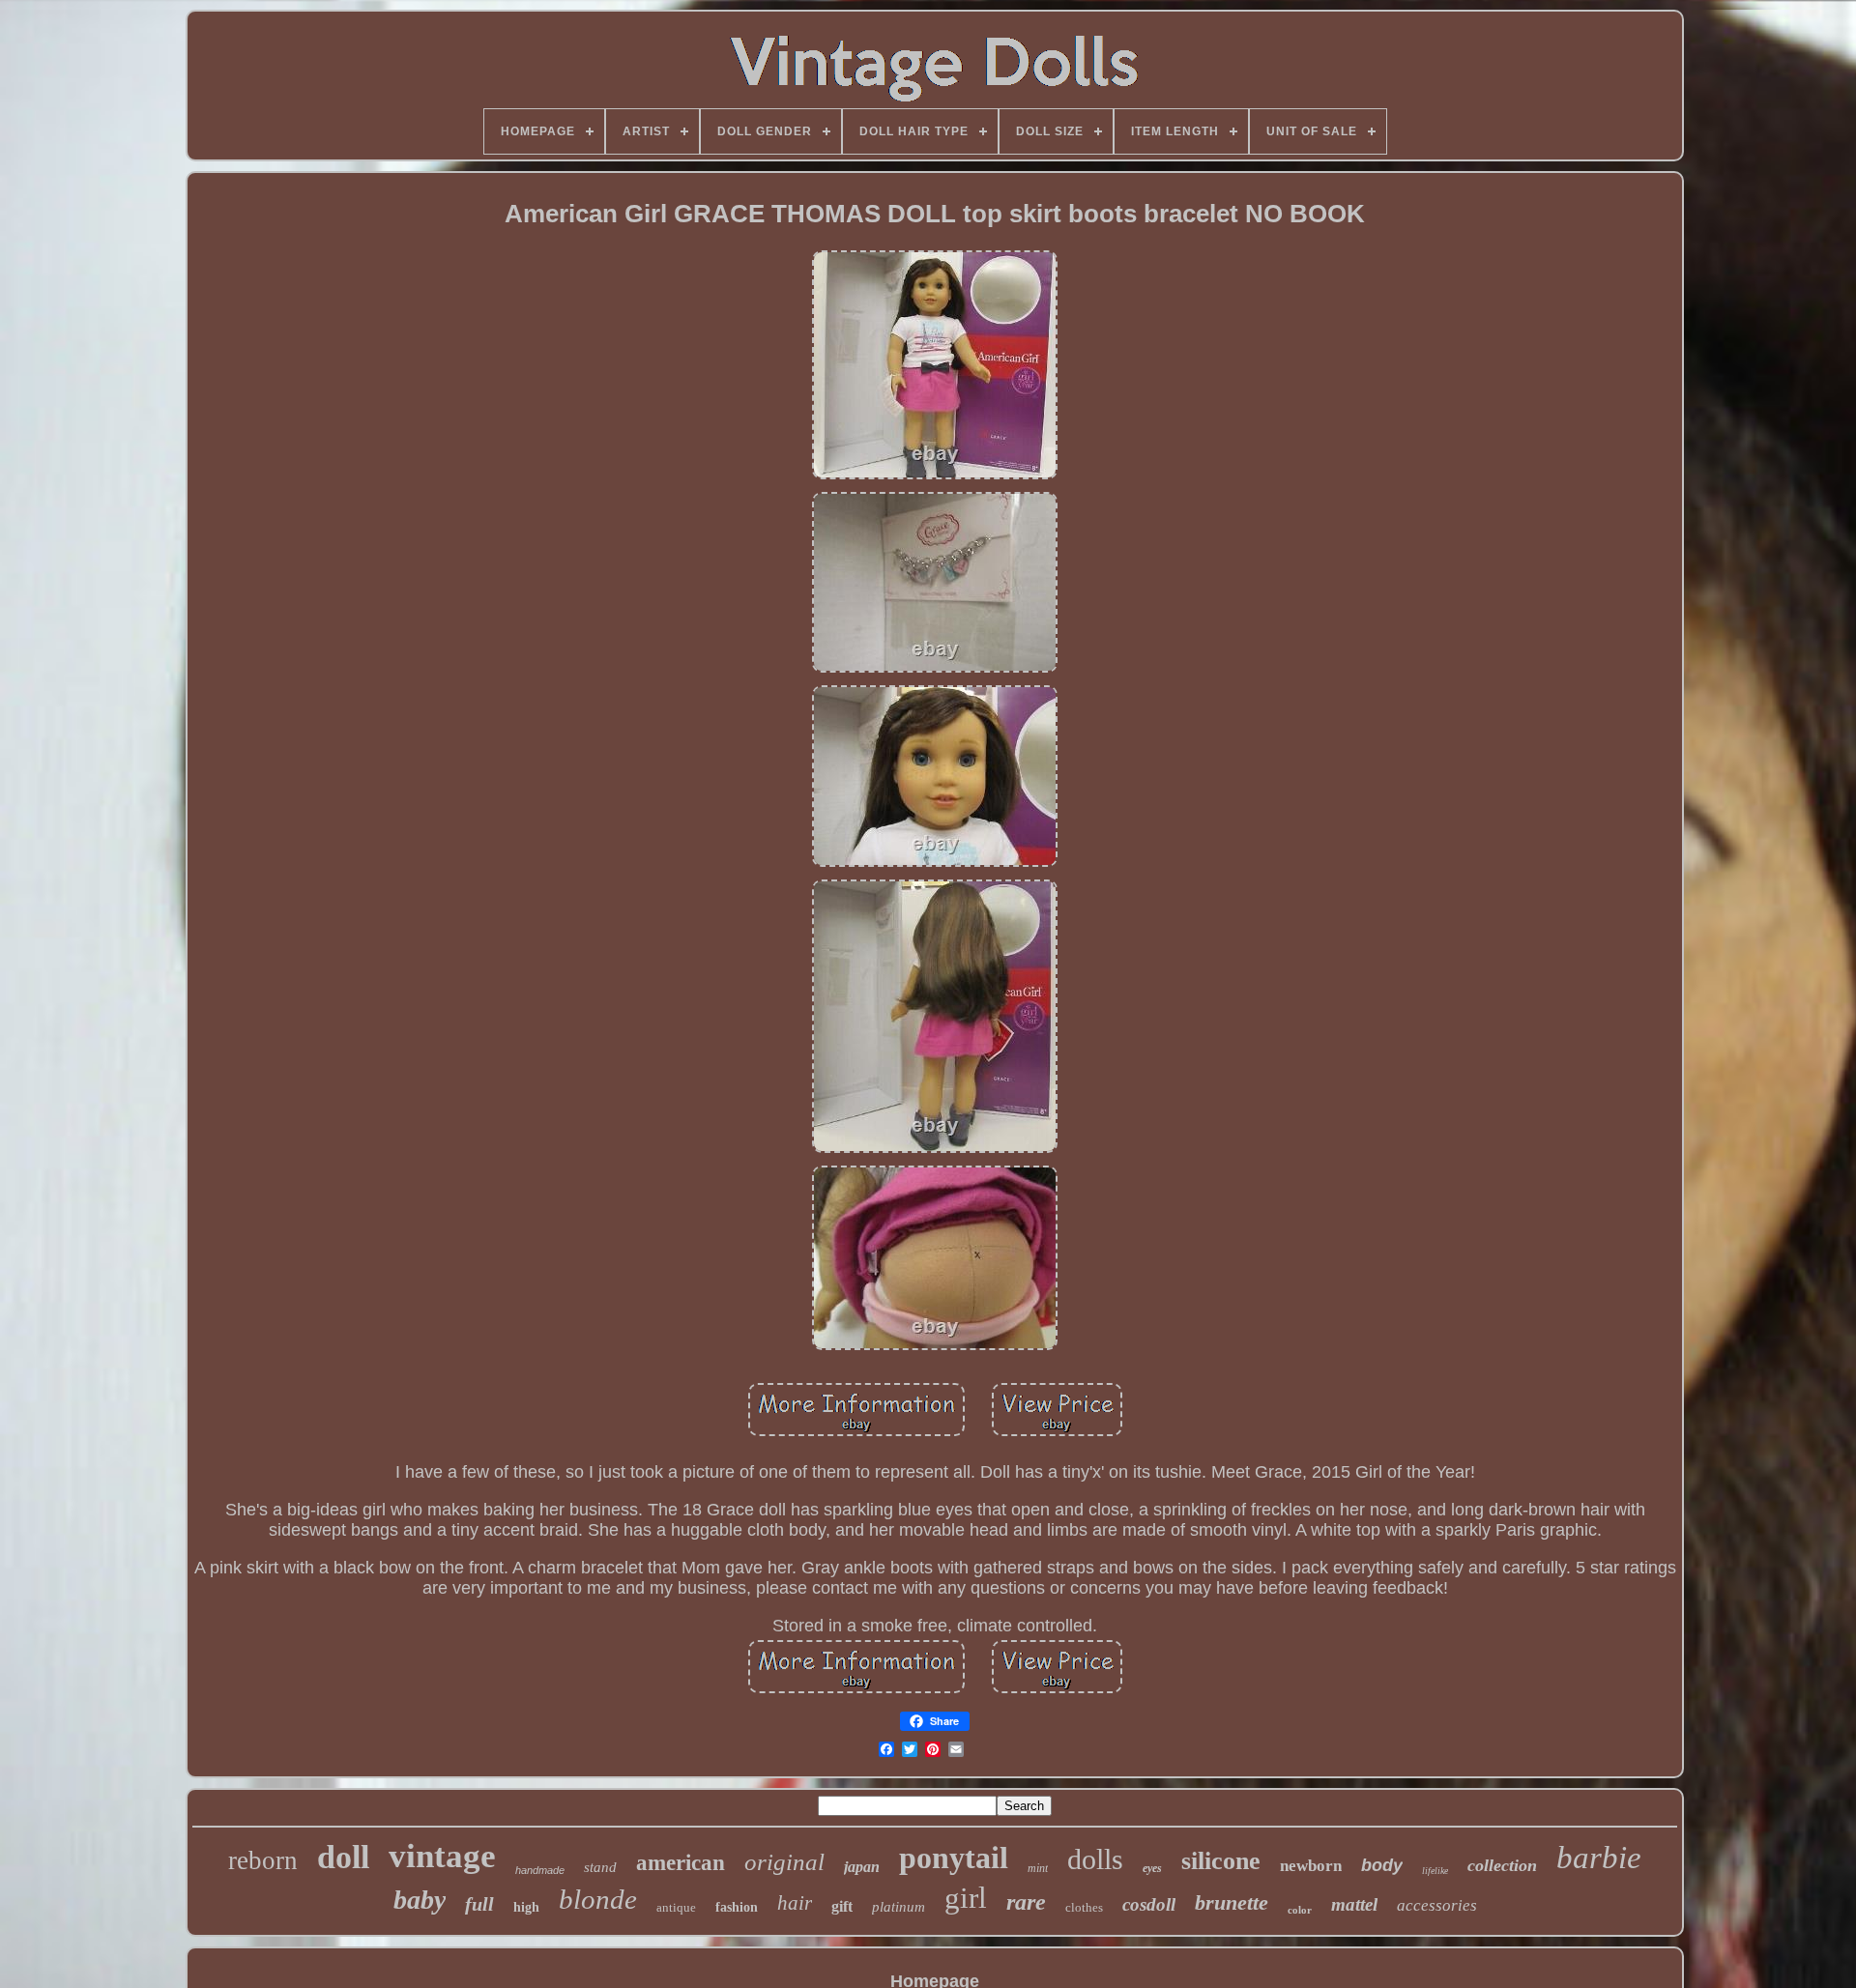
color (1300, 1910)
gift (842, 1906)
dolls (1095, 1859)
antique (676, 1907)
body (1382, 1865)
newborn (1311, 1866)
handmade (540, 1870)
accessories (1437, 1905)
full (479, 1904)
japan (862, 1867)
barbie (1599, 1858)
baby (420, 1900)
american (681, 1863)
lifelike (1435, 1871)
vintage (442, 1856)
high (526, 1907)
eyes (1152, 1868)
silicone (1221, 1861)
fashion (737, 1907)
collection (1502, 1865)
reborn (263, 1860)
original (784, 1862)
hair (795, 1903)
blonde (598, 1899)
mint (1038, 1868)
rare (1026, 1902)
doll (343, 1857)
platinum (899, 1907)
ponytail (954, 1858)
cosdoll (1149, 1904)
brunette (1232, 1902)
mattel (1354, 1904)
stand (600, 1867)
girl (966, 1898)
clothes (1084, 1907)
